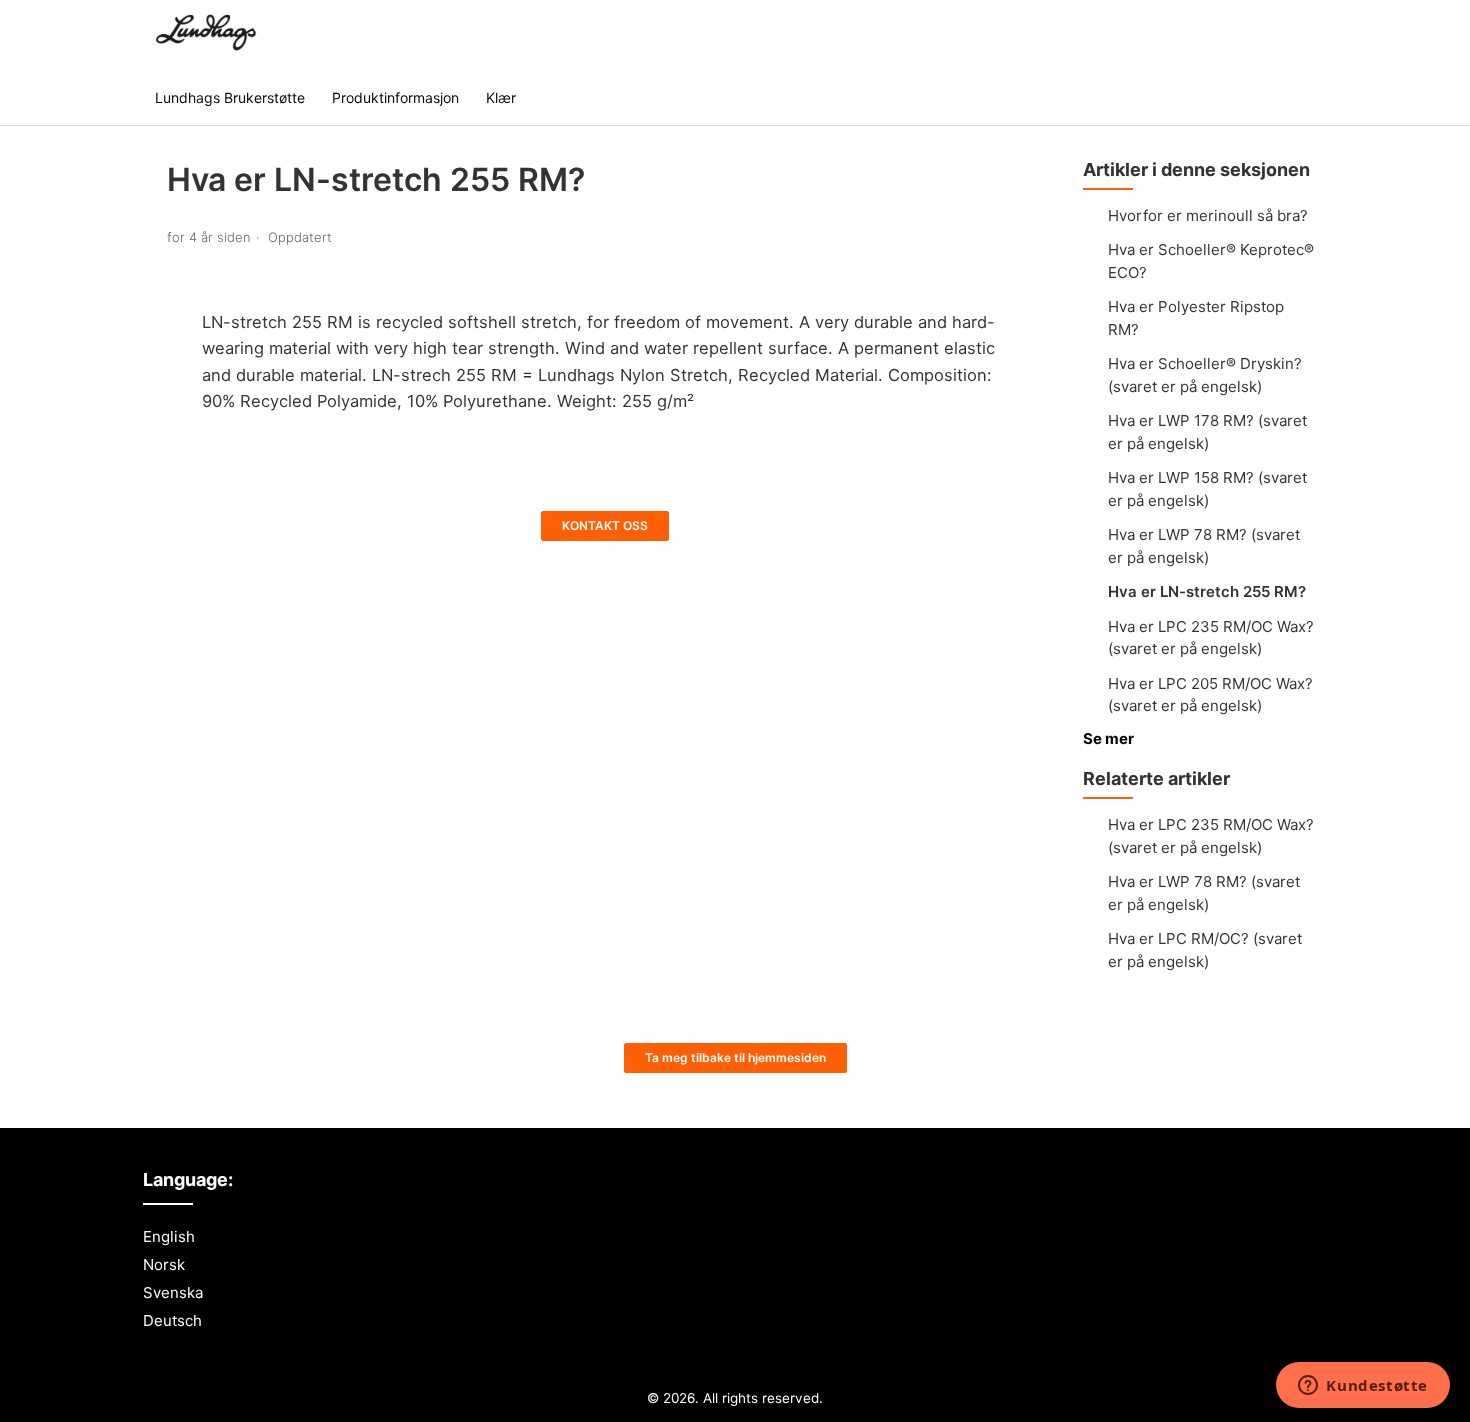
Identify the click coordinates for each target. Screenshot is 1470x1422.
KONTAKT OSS (605, 525)
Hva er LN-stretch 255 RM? (1207, 591)
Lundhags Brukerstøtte (230, 97)
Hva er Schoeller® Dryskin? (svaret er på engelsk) (1205, 375)
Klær (501, 97)
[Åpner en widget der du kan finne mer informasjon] (1363, 1387)
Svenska (173, 1292)
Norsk (164, 1264)
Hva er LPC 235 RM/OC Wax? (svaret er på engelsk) (1211, 638)
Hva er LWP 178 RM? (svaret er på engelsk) (1207, 432)
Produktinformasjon (395, 97)
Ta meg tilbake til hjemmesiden (735, 1057)
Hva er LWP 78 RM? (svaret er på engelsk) (1204, 546)
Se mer (1108, 738)
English (169, 1236)
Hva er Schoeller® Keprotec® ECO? (1211, 261)
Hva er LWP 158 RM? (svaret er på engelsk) (1207, 489)
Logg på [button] (1277, 34)
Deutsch (172, 1320)
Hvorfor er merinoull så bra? (1208, 215)
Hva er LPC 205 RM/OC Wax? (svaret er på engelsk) (1210, 695)
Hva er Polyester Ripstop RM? (1196, 318)
